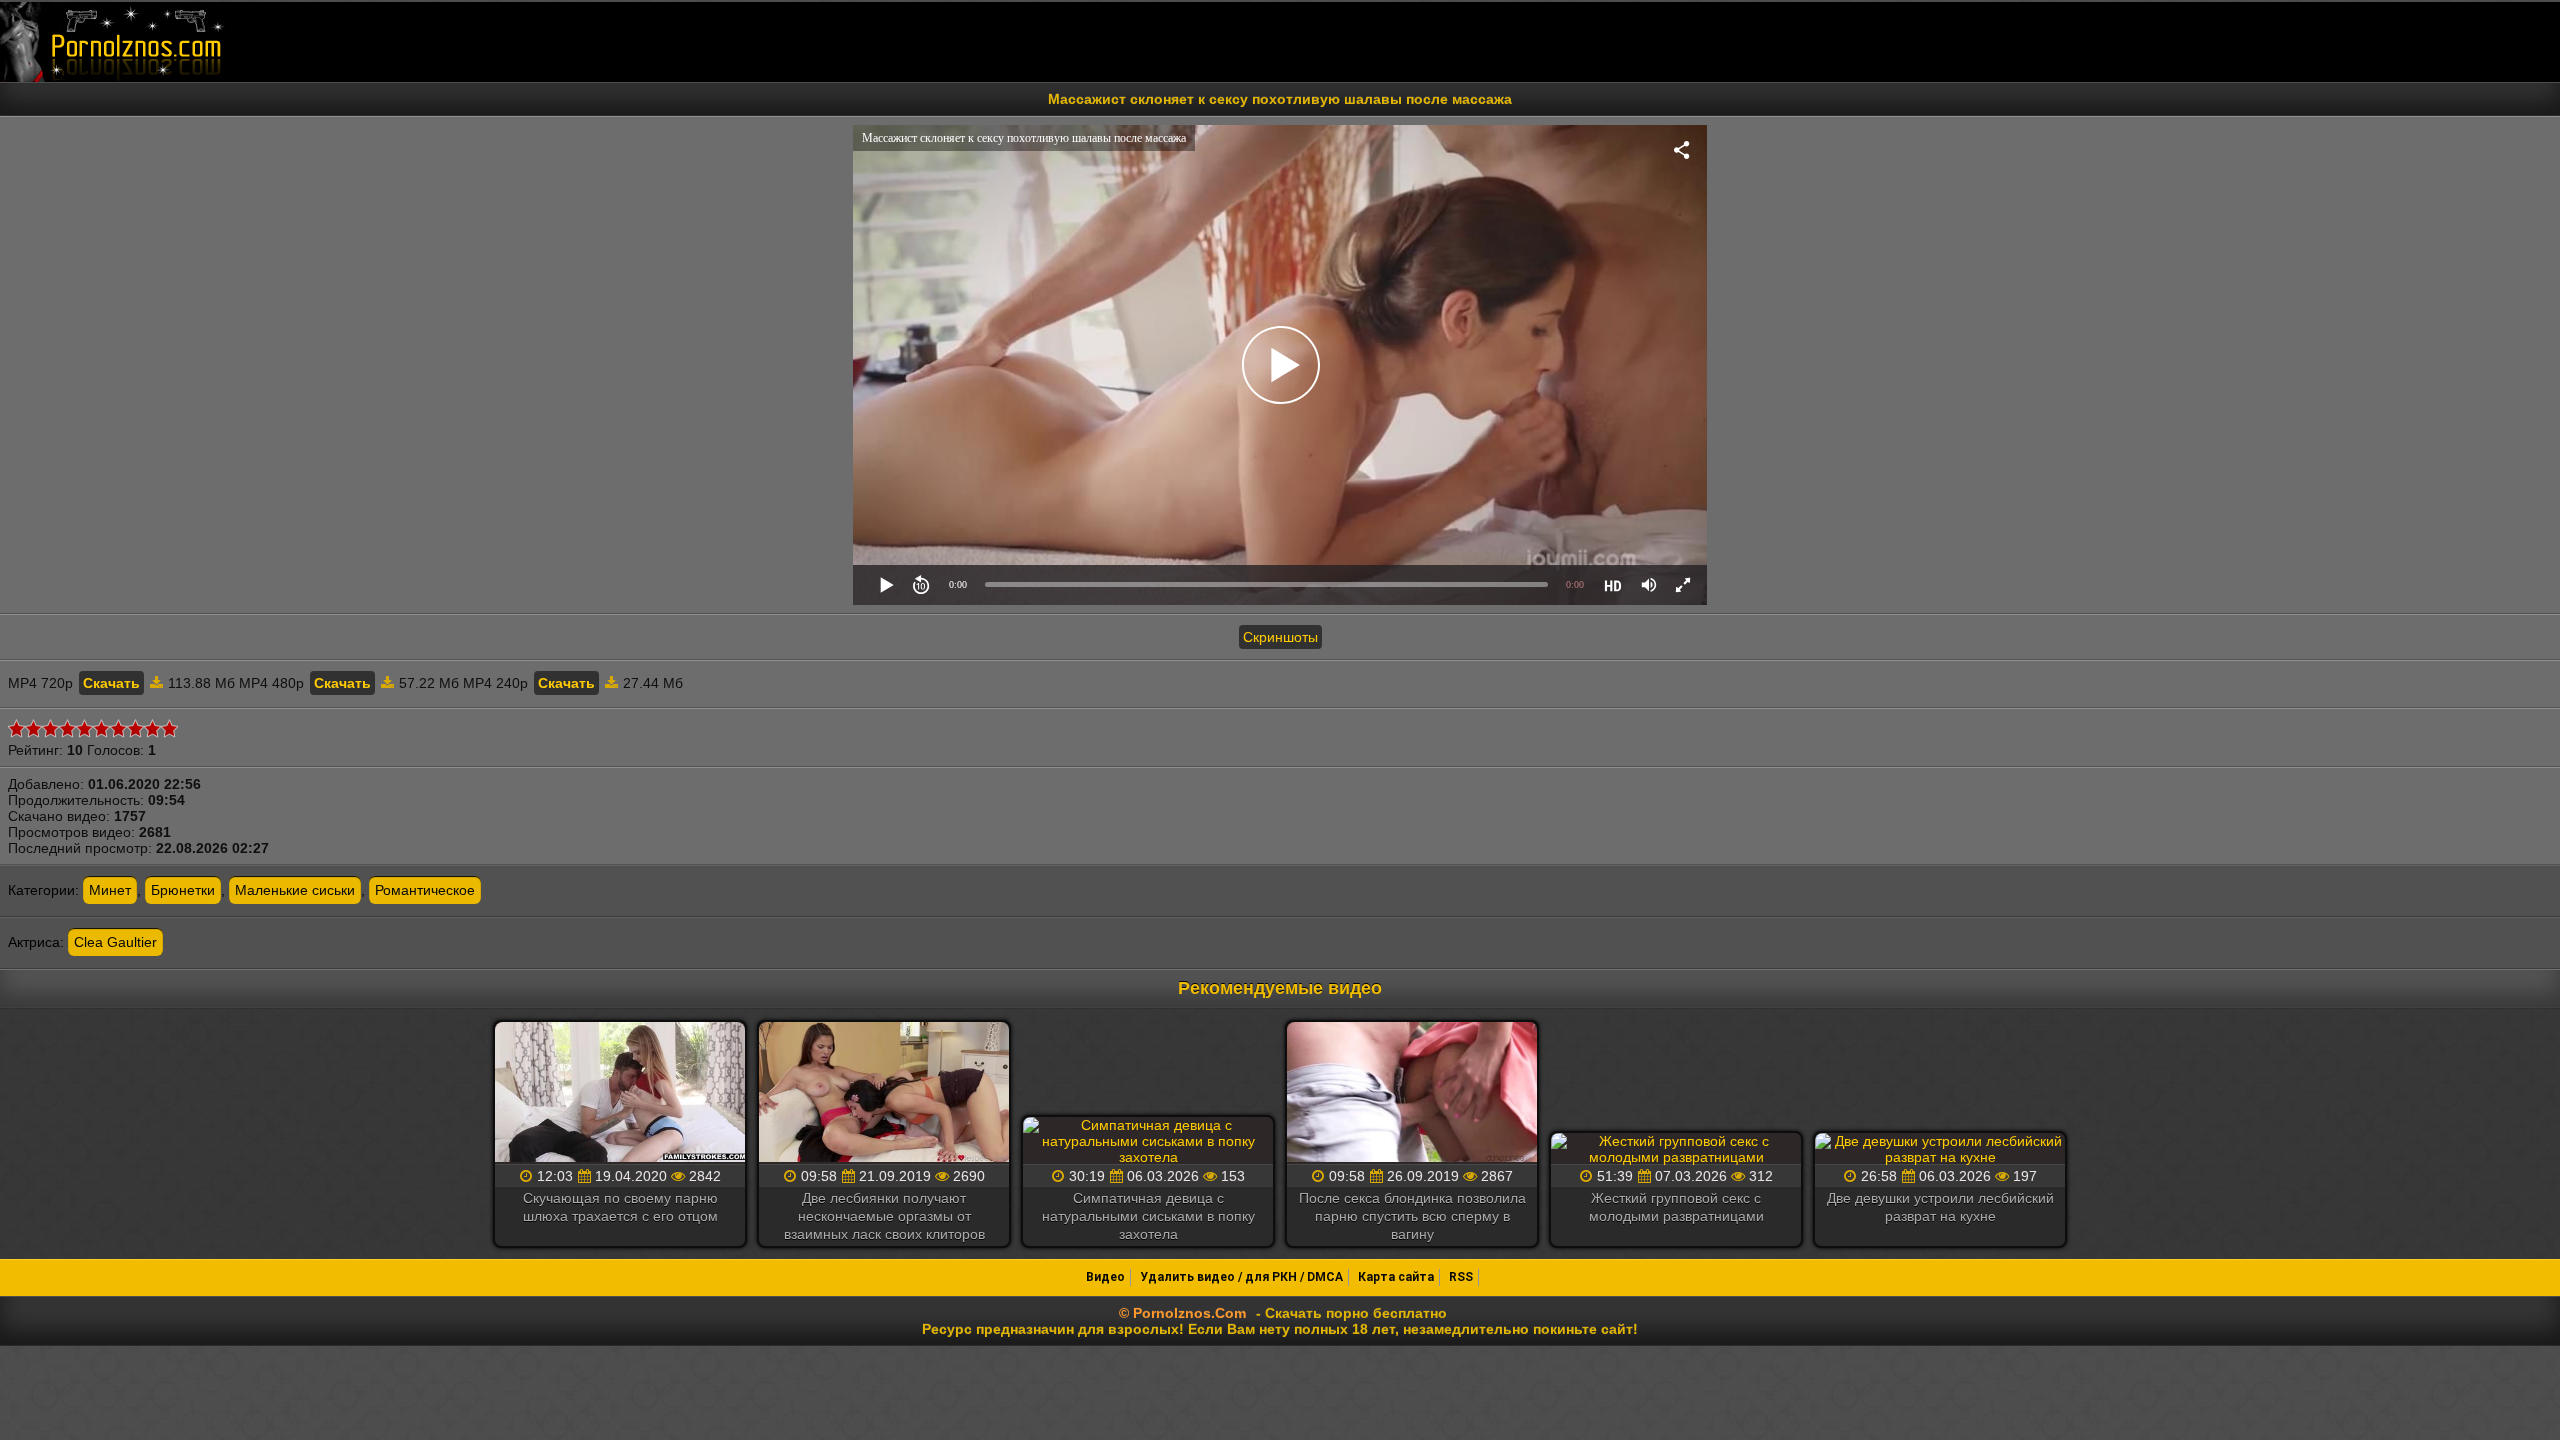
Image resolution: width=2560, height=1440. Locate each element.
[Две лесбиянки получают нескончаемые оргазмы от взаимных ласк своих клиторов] (884, 1093)
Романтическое (425, 890)
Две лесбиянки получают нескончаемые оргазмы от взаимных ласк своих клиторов (884, 1216)
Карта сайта (1396, 1277)
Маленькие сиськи (295, 890)
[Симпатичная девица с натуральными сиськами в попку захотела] (1148, 1141)
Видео (1105, 1277)
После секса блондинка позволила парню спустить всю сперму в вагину (1412, 1216)
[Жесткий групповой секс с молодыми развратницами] (1676, 1149)
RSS (1461, 1277)
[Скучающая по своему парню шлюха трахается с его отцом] (620, 1093)
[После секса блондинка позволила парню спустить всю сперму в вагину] (1412, 1093)
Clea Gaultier (115, 942)
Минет (110, 890)
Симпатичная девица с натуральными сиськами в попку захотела (1148, 1216)
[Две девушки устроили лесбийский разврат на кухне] (1940, 1149)
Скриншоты (1280, 637)
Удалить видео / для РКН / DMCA (1241, 1277)
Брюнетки (183, 890)
